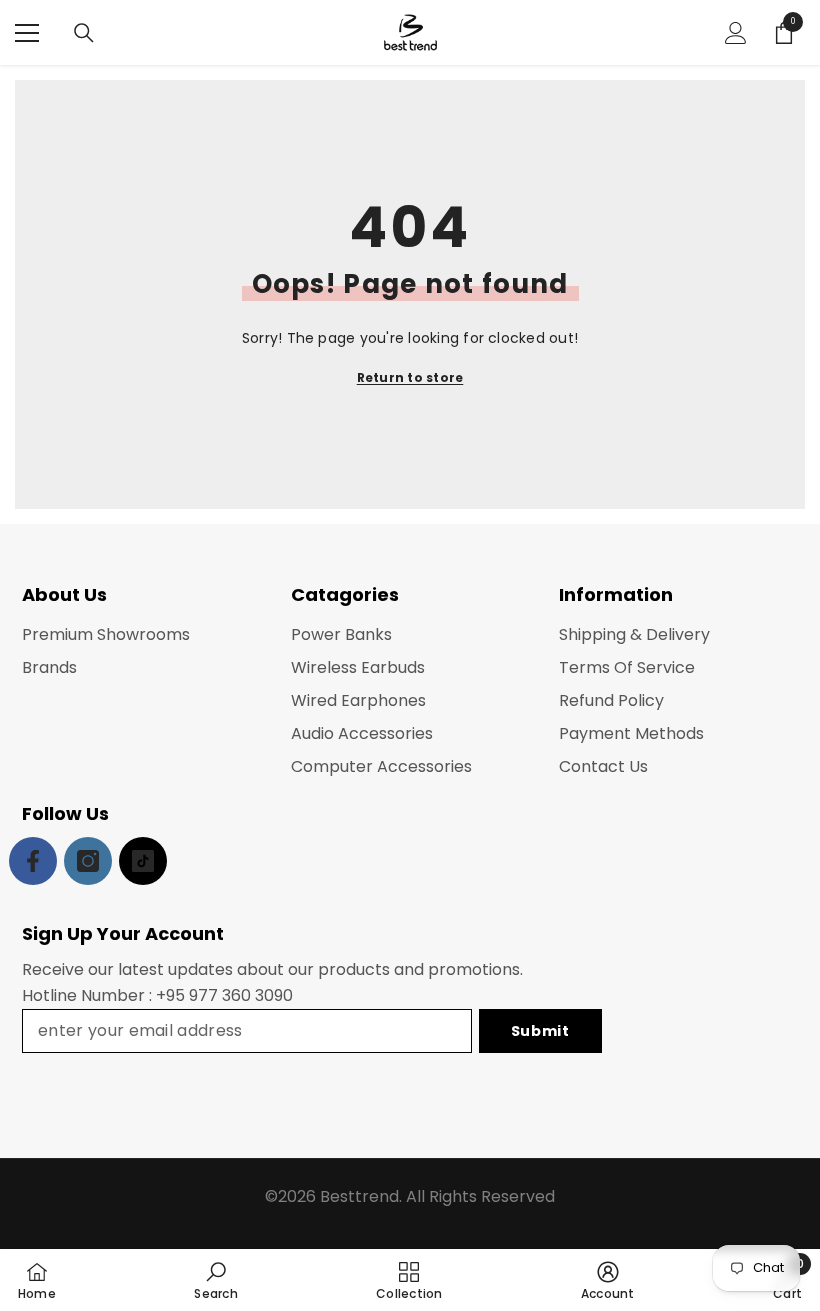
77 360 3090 (245, 995)
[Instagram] (88, 861)
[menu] (27, 33)
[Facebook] (33, 861)
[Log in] (736, 33)
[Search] (84, 33)
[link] (215, 1280)
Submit (540, 1031)
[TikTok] (143, 861)
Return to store (410, 377)
